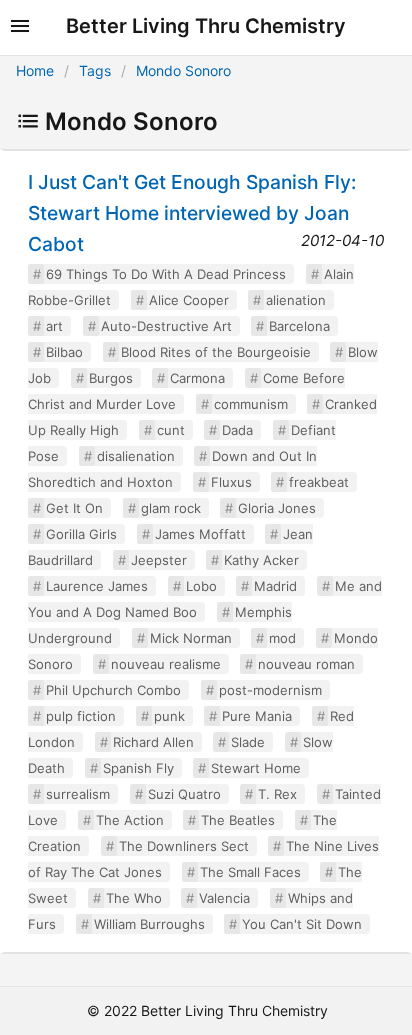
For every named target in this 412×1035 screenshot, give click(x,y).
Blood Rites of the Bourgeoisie (216, 352)
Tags (95, 70)
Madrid (275, 586)
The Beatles (238, 820)
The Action (130, 820)
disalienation (136, 456)
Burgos (111, 378)
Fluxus (231, 482)
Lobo (201, 586)
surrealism (78, 794)
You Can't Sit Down (302, 924)
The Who (134, 898)
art (54, 326)
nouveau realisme (166, 664)
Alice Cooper (189, 300)
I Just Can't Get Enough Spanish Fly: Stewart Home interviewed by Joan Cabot (192, 213)
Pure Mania (257, 716)
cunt (171, 430)
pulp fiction (81, 716)
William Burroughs (149, 924)
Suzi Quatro (184, 794)
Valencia (224, 898)
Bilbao (64, 352)
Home (35, 70)
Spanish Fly (138, 768)
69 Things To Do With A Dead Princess (166, 274)
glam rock (171, 508)
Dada (237, 430)
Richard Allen (153, 742)
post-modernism (270, 690)
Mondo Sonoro (183, 70)
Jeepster (159, 560)
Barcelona (299, 326)
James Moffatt (200, 534)
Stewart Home (256, 768)
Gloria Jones (277, 508)
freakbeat (319, 482)
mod (282, 638)
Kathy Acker (261, 560)
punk (169, 716)
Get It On (74, 508)
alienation (296, 300)
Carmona (197, 378)
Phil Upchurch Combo (113, 690)
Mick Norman (191, 638)
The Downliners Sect (184, 846)
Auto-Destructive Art (166, 326)
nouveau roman (306, 664)
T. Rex (277, 794)
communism (251, 404)
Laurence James (97, 586)
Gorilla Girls (81, 534)
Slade (248, 742)
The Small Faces (250, 872)
